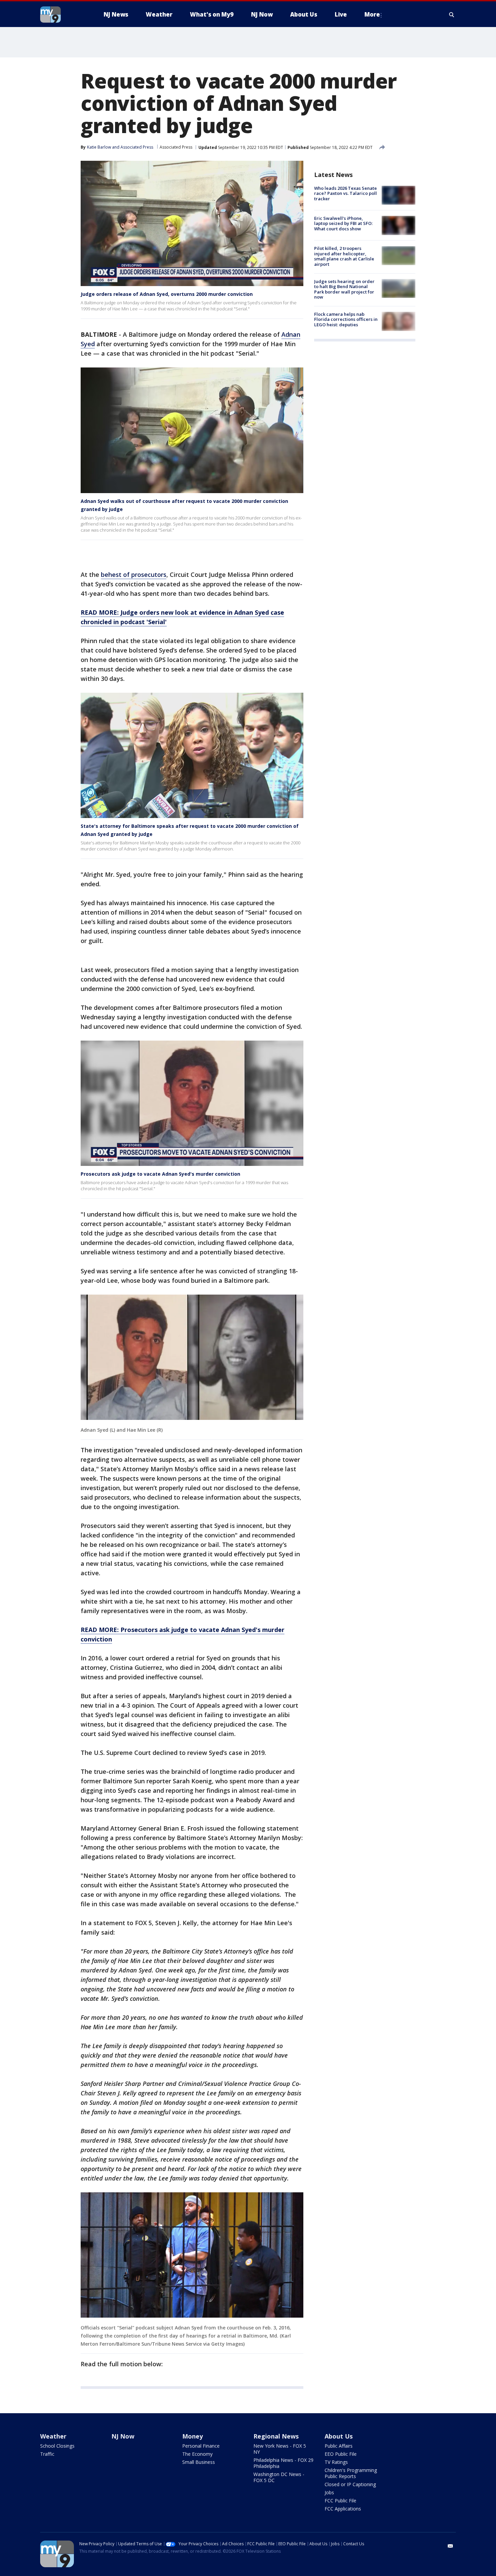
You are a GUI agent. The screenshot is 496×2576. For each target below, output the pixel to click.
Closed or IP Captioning (350, 2484)
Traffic (47, 2454)
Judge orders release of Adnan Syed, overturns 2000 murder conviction (167, 294)
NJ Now (123, 2436)
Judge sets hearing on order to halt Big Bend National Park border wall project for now (344, 289)
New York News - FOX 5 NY (280, 2449)
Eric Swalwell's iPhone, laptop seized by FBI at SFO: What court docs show (343, 223)
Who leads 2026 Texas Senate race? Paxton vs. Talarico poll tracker (346, 193)
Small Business (199, 2462)
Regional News (276, 2436)
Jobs (329, 2492)
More (372, 14)
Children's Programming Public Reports (351, 2473)
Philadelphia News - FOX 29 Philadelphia (283, 2463)
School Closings (57, 2446)
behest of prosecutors (134, 575)
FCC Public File (340, 2501)
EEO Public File (341, 2454)
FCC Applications (343, 2509)
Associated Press (176, 147)
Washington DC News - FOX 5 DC (279, 2477)
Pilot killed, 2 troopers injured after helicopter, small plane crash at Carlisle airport (344, 257)
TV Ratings (336, 2462)
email (450, 2546)
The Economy (197, 2454)
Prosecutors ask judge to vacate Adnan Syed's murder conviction (160, 1174)
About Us (339, 2436)
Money (192, 2436)
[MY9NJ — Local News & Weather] (62, 15)
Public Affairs (339, 2446)
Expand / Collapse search (452, 15)
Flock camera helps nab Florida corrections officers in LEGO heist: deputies (346, 319)
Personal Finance (201, 2446)
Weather (53, 2436)
